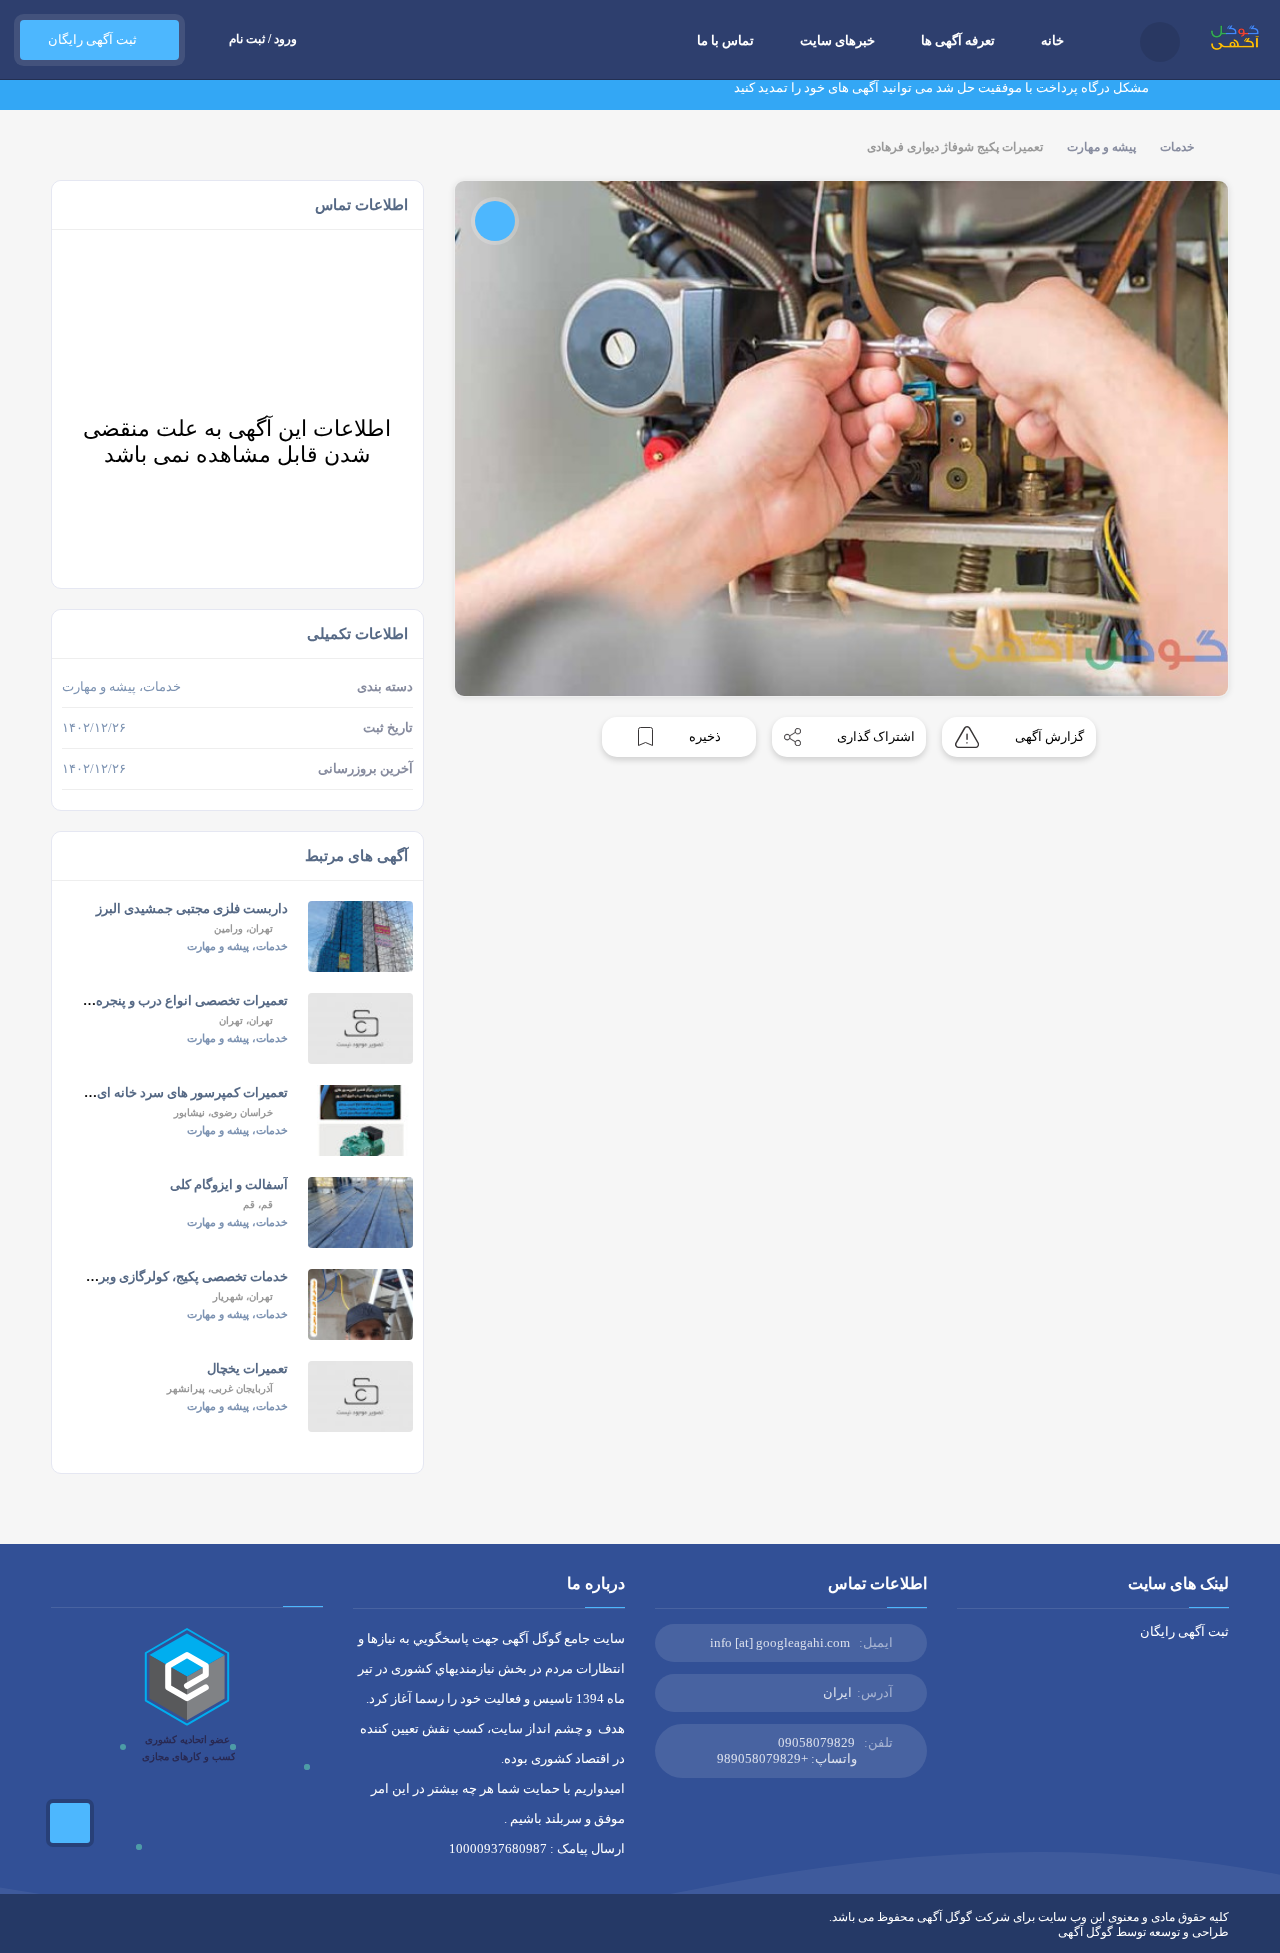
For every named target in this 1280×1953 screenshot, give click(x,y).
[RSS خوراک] (58, 1932)
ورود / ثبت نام (263, 39)
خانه (1052, 40)
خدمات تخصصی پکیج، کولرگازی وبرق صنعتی (169, 1276)
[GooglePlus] (174, 1932)
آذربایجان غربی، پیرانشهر (220, 1388)
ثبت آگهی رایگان (89, 39)
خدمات (1177, 147)
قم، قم (258, 1204)
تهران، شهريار (243, 1296)
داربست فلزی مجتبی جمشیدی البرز (192, 908)
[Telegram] (87, 1932)
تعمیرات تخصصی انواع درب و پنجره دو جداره (167, 1000)
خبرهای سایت (837, 40)
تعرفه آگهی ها (958, 40)
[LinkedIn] (116, 1932)
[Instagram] (145, 1932)
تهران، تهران (246, 1020)
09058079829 (816, 1742)
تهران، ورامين (243, 928)
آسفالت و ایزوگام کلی (229, 1184)
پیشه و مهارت (1101, 147)
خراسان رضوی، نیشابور (223, 1112)
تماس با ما (725, 40)
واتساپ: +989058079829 (787, 1758)
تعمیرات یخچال (247, 1368)
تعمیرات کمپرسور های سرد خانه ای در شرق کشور (152, 1092)
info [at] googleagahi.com (780, 1642)
